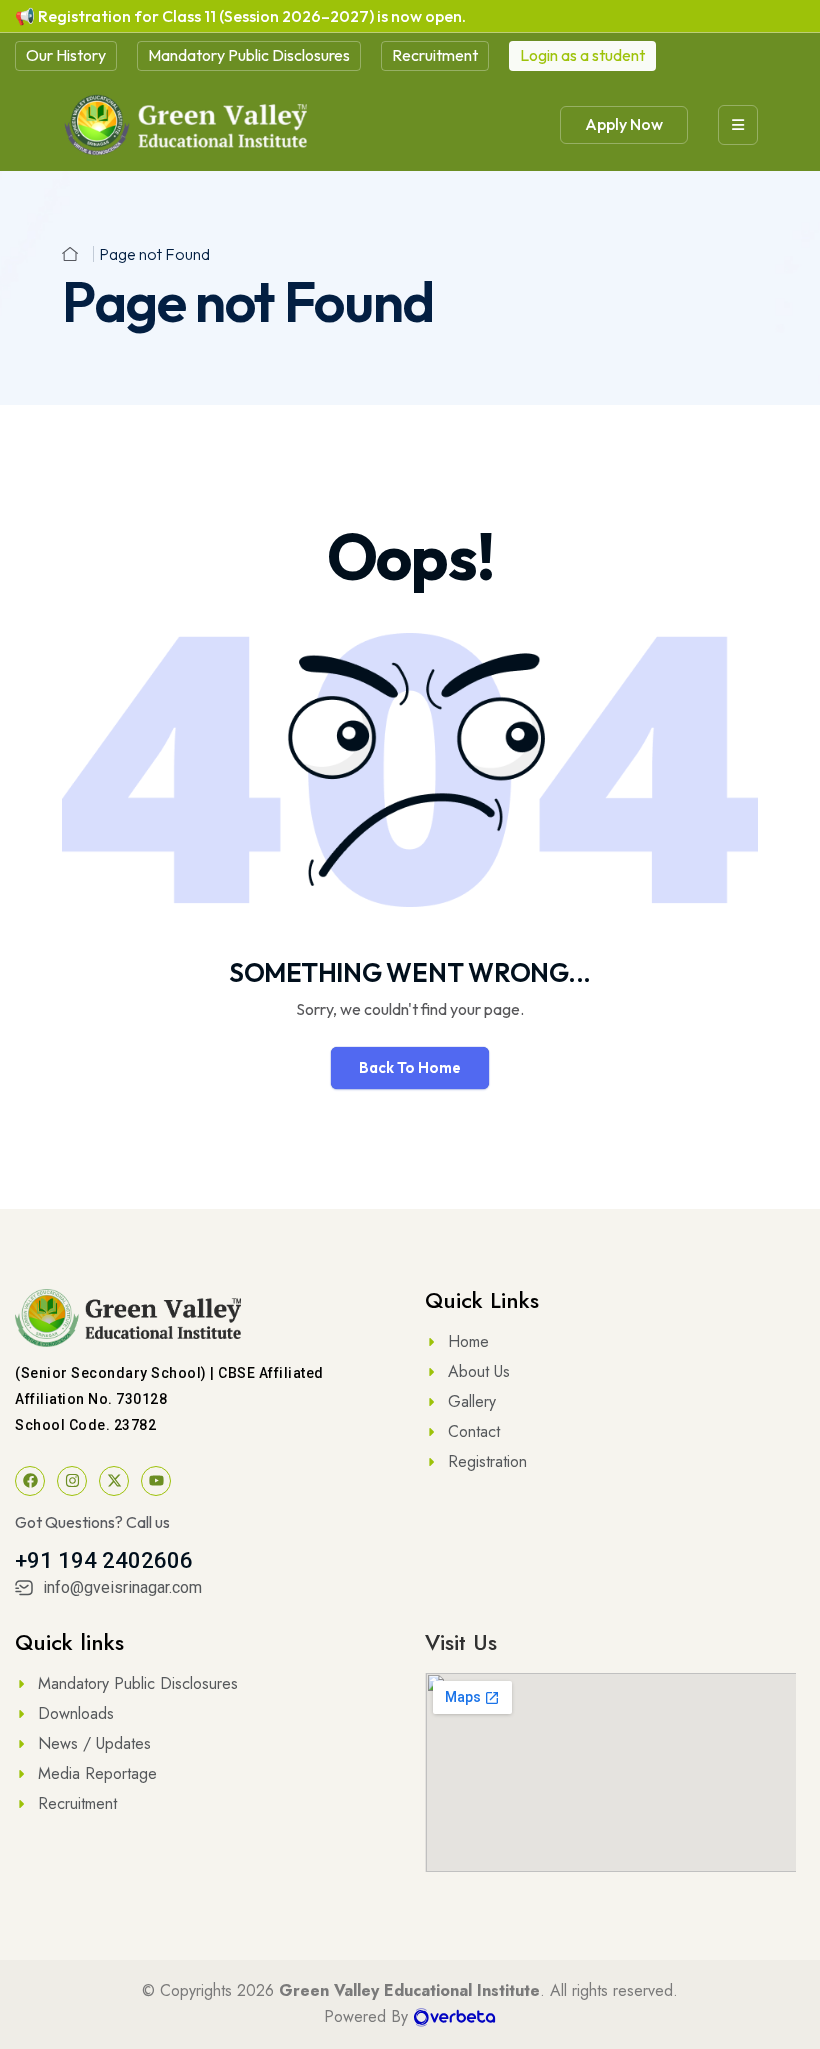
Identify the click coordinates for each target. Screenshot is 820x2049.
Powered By (368, 2016)
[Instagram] (72, 1481)
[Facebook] (30, 1481)
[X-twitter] (114, 1481)
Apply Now (624, 124)
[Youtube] (156, 1481)
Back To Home (410, 1067)
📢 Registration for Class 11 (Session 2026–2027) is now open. (240, 16)
